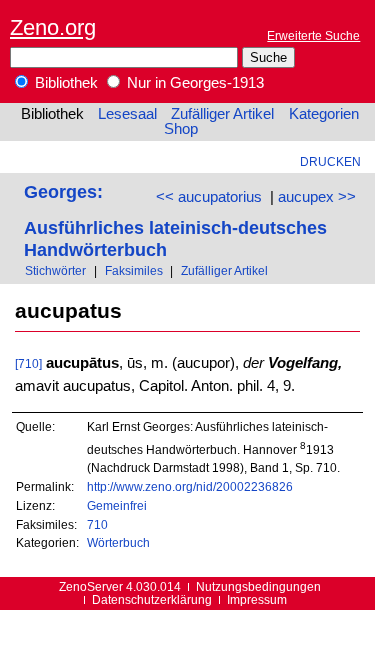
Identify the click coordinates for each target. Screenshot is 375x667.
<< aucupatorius (209, 197)
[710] (28, 363)
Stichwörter (55, 270)
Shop (181, 129)
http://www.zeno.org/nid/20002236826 (190, 486)
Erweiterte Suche (313, 35)
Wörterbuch (118, 542)
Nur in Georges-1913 (193, 83)
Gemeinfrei (117, 505)
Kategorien (324, 114)
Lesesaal (127, 114)
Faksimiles (134, 270)
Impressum (257, 599)
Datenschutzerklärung (152, 599)
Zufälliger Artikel (222, 114)
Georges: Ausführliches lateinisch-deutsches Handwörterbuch (175, 220)
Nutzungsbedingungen (258, 586)
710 (97, 524)
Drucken (330, 161)
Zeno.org (53, 27)
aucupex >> (317, 197)
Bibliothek (64, 83)
